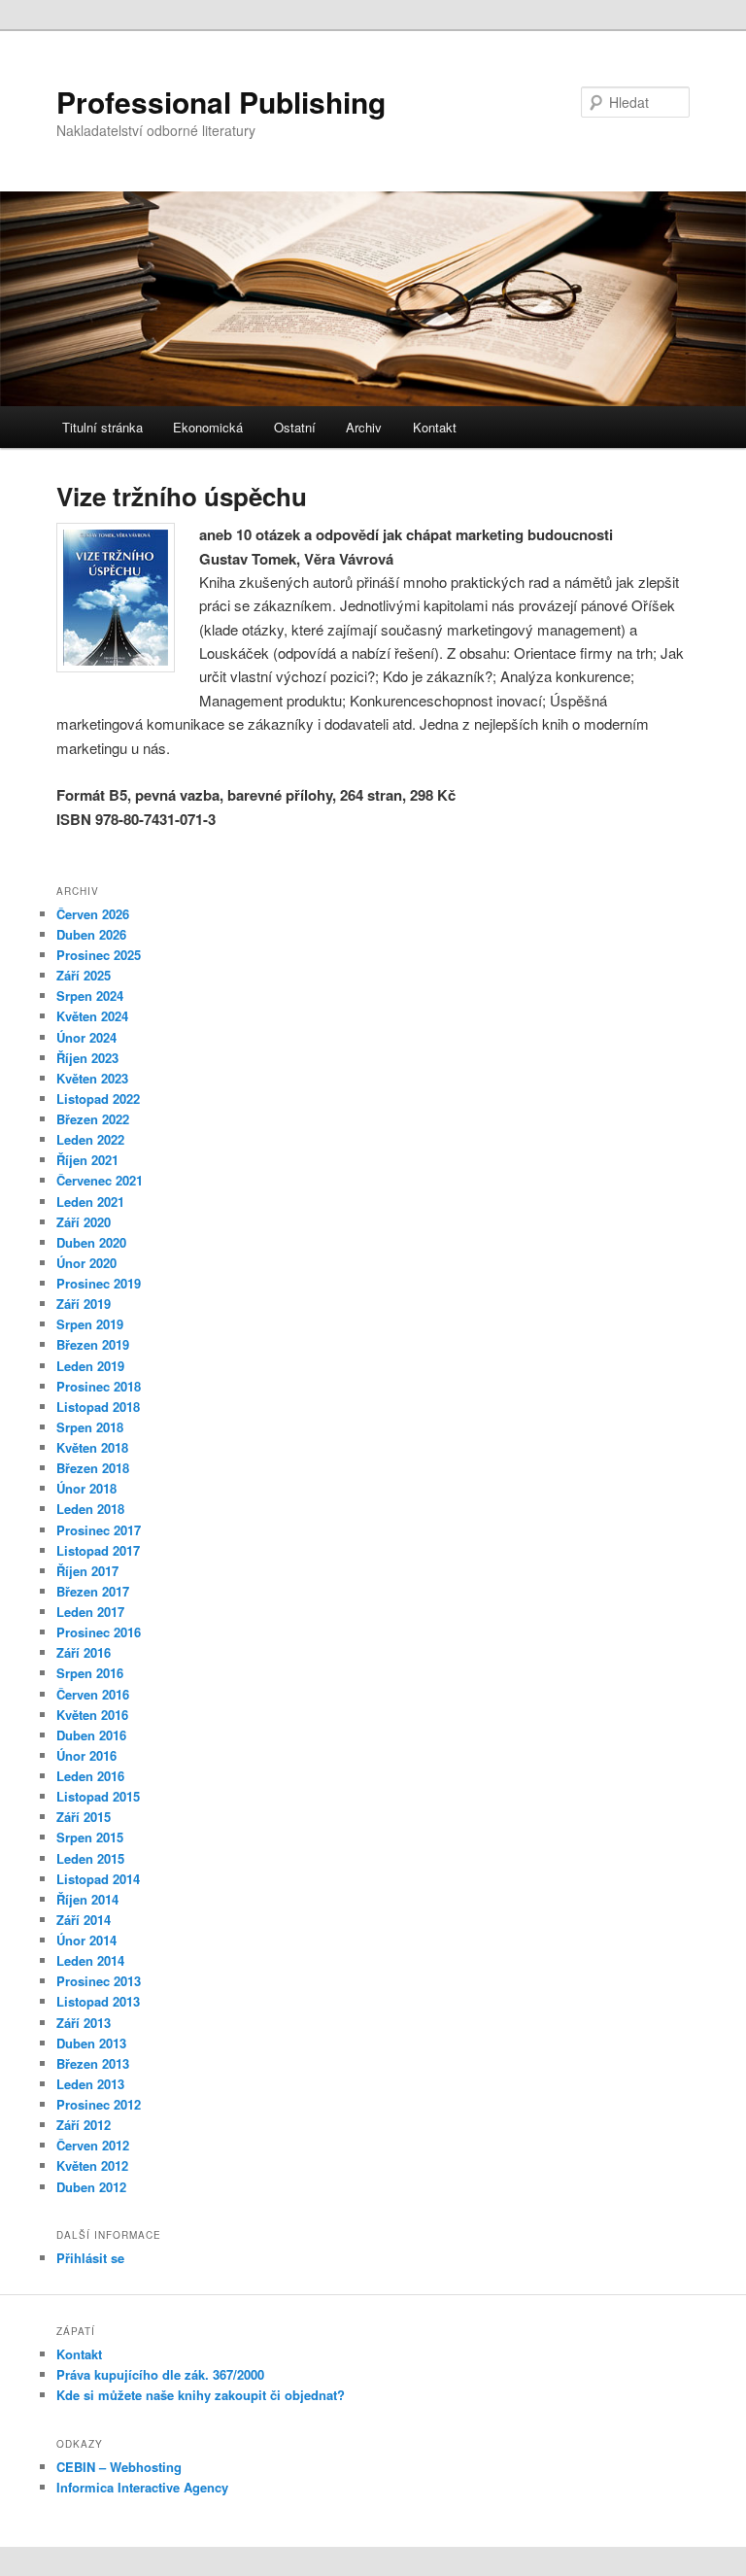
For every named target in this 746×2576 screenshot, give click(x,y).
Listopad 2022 (98, 1099)
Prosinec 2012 (99, 2104)
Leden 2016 (90, 1776)
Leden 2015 (90, 1858)
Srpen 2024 (90, 996)
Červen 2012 (93, 2145)
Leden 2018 (90, 1509)
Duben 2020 (91, 1242)
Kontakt (435, 427)
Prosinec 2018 (99, 1386)
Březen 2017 (93, 1591)
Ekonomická (208, 427)
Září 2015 (84, 1817)
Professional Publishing (221, 102)
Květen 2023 (92, 1078)
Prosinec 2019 (99, 1283)
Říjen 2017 (87, 1571)
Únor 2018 (86, 1488)
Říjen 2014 (87, 1899)
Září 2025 (84, 975)
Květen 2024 (92, 1016)
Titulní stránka (102, 427)
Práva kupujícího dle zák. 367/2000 (160, 2374)
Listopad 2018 (98, 1407)
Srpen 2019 (90, 1324)
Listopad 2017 (98, 1550)
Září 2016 (84, 1652)
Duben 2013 (91, 2043)
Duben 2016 (91, 1735)
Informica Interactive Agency (142, 2487)
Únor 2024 (86, 1037)
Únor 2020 (86, 1263)
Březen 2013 (93, 2063)
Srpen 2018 (90, 1427)
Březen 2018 (93, 1468)
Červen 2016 (93, 1694)
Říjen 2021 (87, 1160)
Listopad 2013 (98, 2001)
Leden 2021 (90, 1202)
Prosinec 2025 (99, 955)
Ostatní (295, 427)
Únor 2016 (86, 1755)
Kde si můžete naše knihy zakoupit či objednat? (201, 2395)
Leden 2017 (90, 1612)
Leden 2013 (90, 2084)
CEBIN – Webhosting (119, 2467)
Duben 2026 (91, 934)
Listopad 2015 (98, 1796)
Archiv (364, 427)
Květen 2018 (92, 1447)
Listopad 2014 (98, 1879)
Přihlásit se (90, 2258)
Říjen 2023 (87, 1058)
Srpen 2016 (90, 1673)
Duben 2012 (91, 2187)
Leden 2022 (90, 1139)
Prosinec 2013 (99, 1981)
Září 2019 (84, 1304)
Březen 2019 (93, 1344)
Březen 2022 (93, 1119)
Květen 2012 (92, 2165)
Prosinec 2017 (99, 1530)
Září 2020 (84, 1222)
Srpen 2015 (90, 1837)
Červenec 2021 (100, 1180)
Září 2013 (84, 2023)
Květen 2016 (92, 1715)
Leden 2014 (90, 1960)
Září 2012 (84, 2125)
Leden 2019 (90, 1366)
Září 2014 (84, 1920)
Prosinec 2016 (99, 1632)
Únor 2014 (86, 1940)
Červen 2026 (93, 914)
